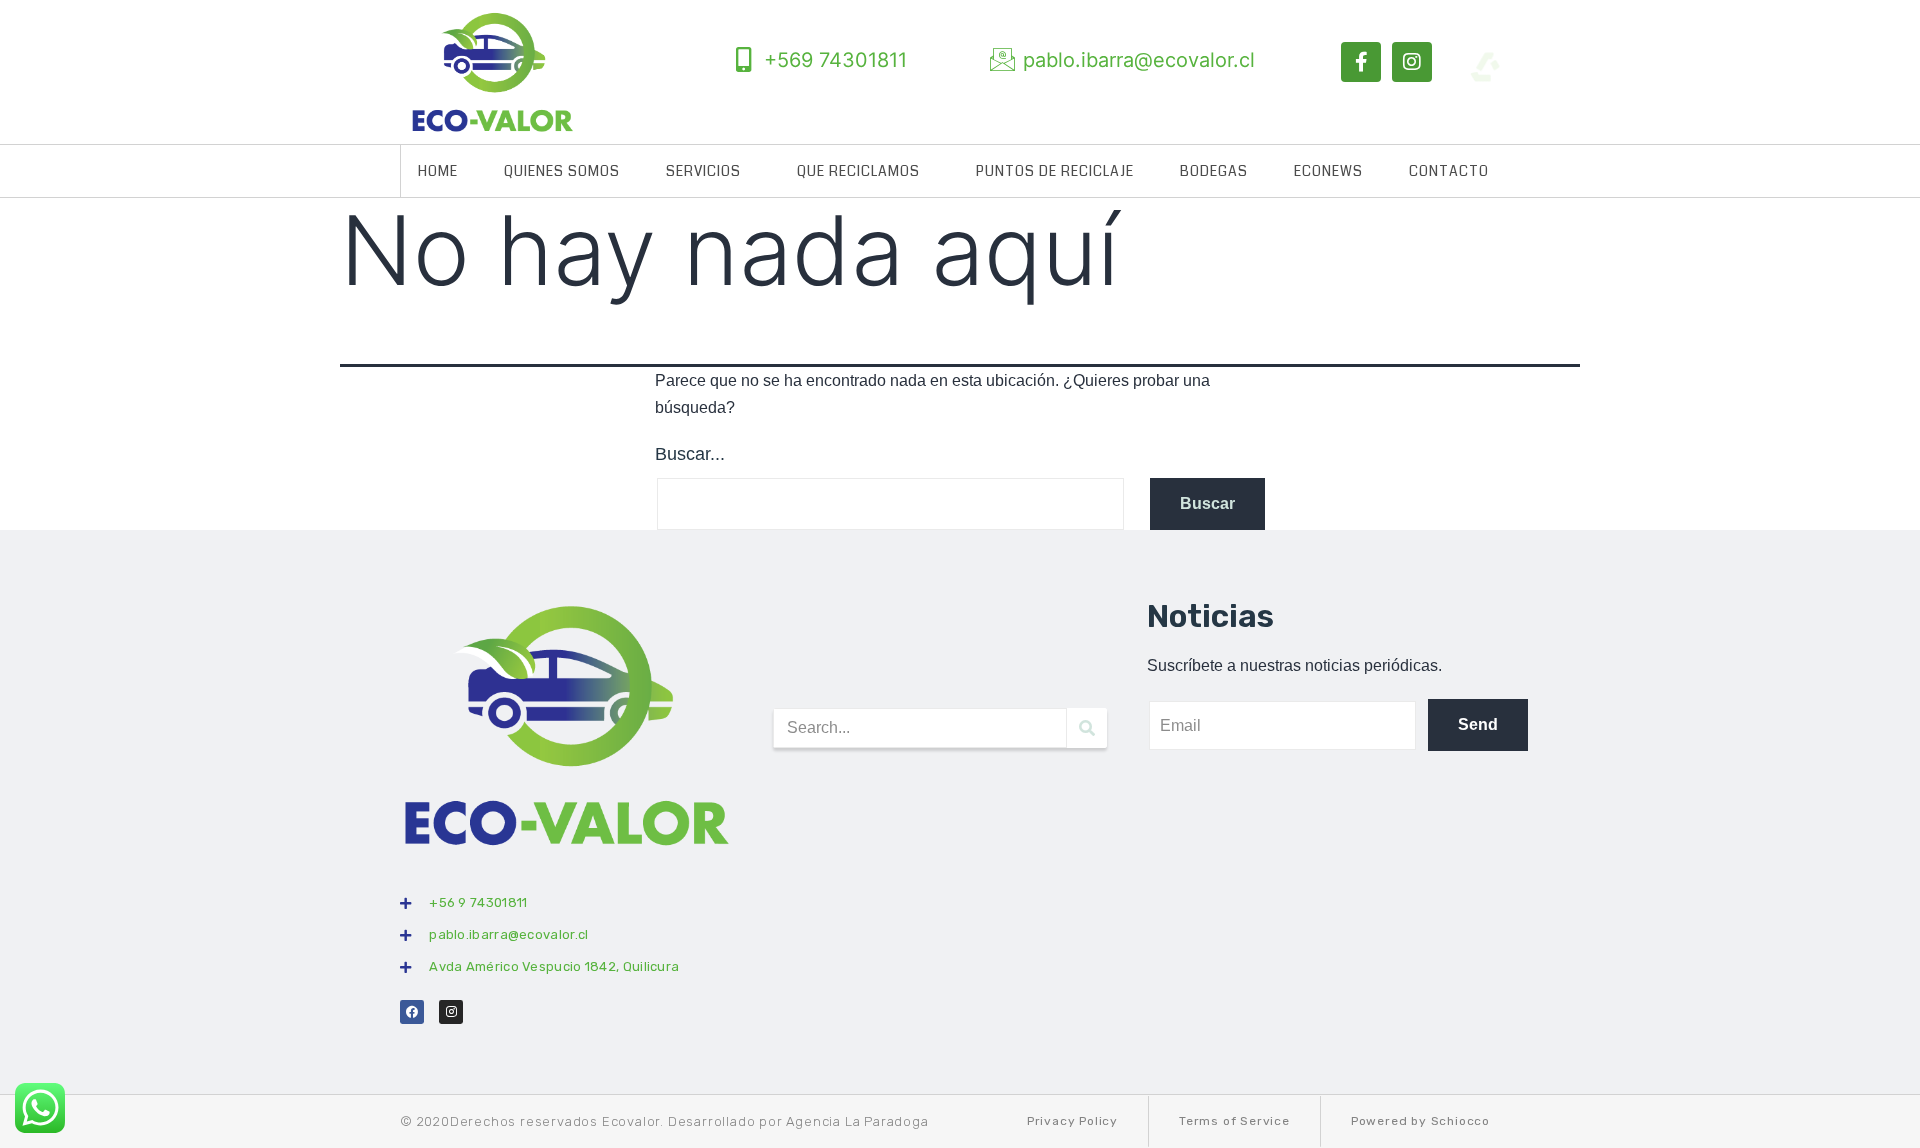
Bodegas (1214, 171)
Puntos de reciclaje (1055, 171)
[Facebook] (412, 1012)
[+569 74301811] (743, 59)
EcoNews (1328, 171)
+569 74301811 (835, 60)
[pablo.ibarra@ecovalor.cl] (1002, 59)
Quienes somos (562, 171)
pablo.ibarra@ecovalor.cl (1139, 60)
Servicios (703, 171)
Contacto (1449, 171)
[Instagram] (1412, 62)
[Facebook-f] (1361, 62)
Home (438, 171)
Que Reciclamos (858, 171)
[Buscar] (1087, 728)
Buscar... (690, 454)
